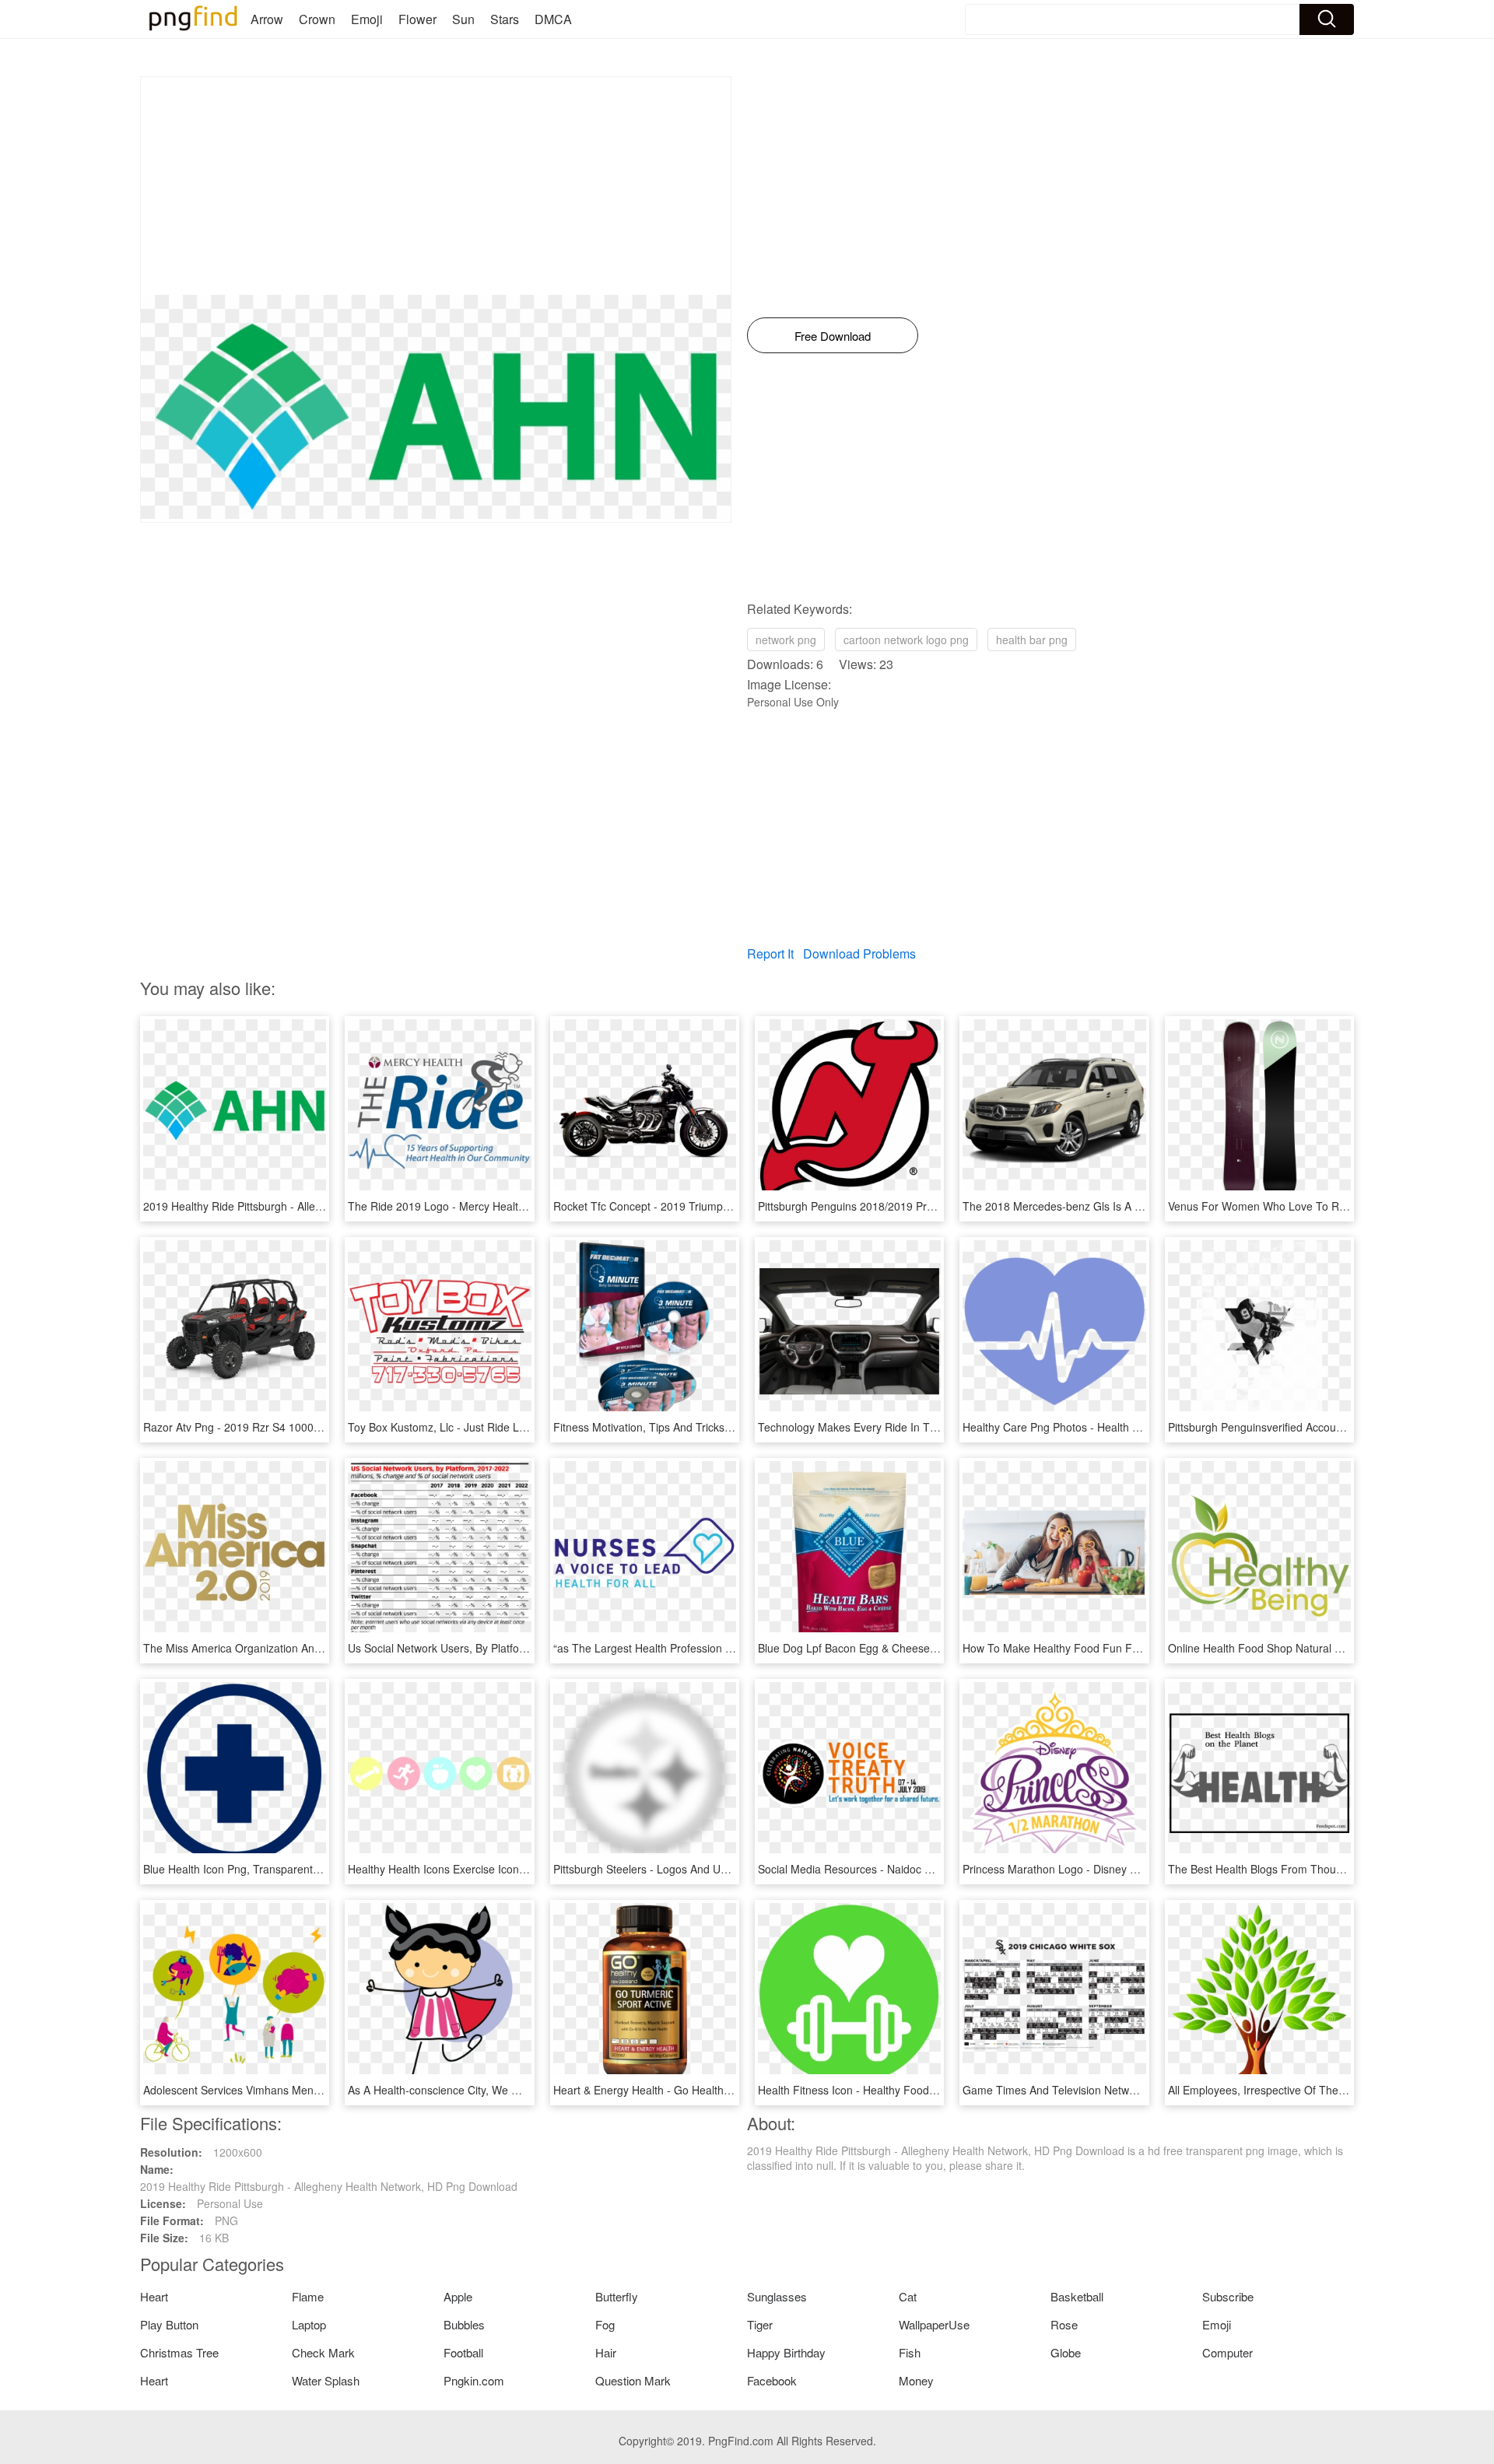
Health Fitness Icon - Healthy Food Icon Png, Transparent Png (911, 2090)
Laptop (309, 2324)
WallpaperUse (934, 2324)
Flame (308, 2296)
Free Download (833, 336)
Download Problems (859, 953)
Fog (605, 2324)
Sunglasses (777, 2296)
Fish (910, 2352)
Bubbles (464, 2324)
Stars (505, 19)
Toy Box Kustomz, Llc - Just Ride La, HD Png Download (485, 1427)
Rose (1064, 2324)
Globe (1066, 2352)
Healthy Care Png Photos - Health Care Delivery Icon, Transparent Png (1137, 1427)
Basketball (1077, 2296)
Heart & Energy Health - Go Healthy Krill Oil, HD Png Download (708, 2090)
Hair (606, 2352)
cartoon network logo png (906, 640)
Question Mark (633, 2380)
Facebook (772, 2380)
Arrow (267, 19)
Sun (463, 19)
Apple (458, 2296)
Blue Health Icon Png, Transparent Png (239, 1869)
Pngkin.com (474, 2380)
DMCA (553, 19)
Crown (317, 19)
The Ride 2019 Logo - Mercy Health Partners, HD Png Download (507, 1206)
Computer (1227, 2352)
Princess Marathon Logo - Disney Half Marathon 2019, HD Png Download (1143, 1869)
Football (463, 2352)
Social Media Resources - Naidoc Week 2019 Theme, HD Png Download (936, 1869)
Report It (770, 953)
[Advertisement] (436, 186)
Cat (908, 2296)
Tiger (760, 2324)
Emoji (367, 19)
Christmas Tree (179, 2352)
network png (786, 640)
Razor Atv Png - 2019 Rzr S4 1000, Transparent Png (273, 1427)
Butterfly (617, 2296)
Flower (417, 19)
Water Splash (326, 2380)
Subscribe (1228, 2296)
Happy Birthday (786, 2352)
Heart (154, 2296)
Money (916, 2380)
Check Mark (323, 2352)
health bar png (1032, 640)
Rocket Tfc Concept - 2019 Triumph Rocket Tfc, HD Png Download (717, 1206)
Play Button (169, 2324)
